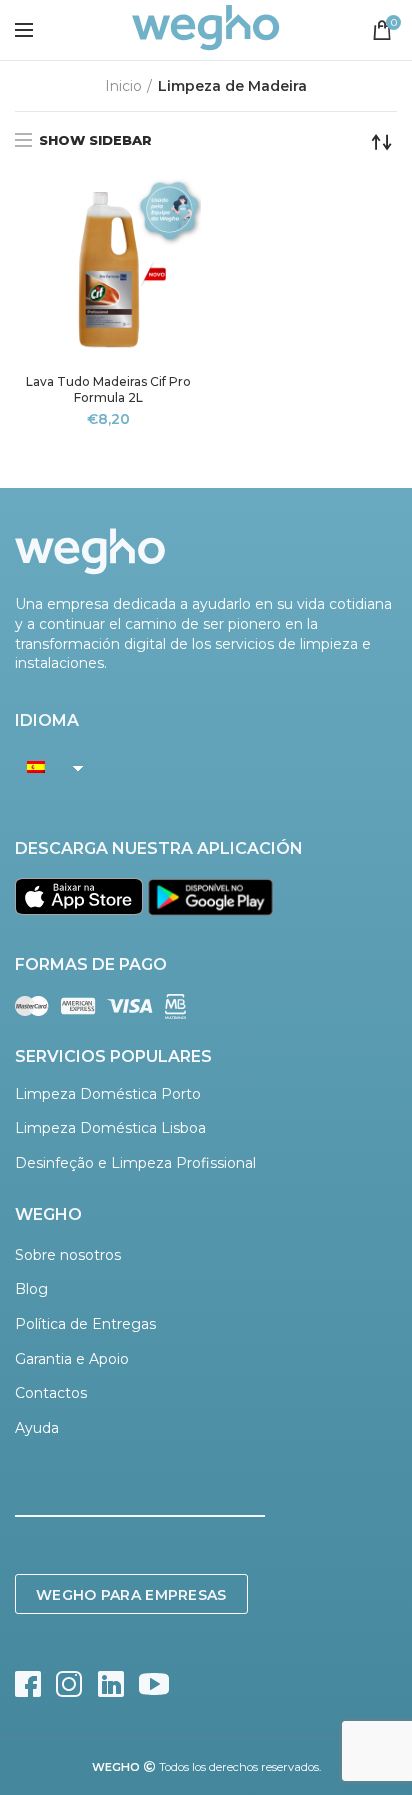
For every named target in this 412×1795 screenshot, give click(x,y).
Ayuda (37, 1428)
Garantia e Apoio (72, 1359)
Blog (31, 1289)
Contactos (51, 1393)
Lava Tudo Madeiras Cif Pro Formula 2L (108, 389)
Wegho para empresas (131, 1595)
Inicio (123, 86)
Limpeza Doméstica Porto (108, 1094)
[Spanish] (44, 767)
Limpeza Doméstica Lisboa (110, 1128)
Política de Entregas (85, 1324)
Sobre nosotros (68, 1255)
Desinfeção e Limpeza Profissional (135, 1163)
